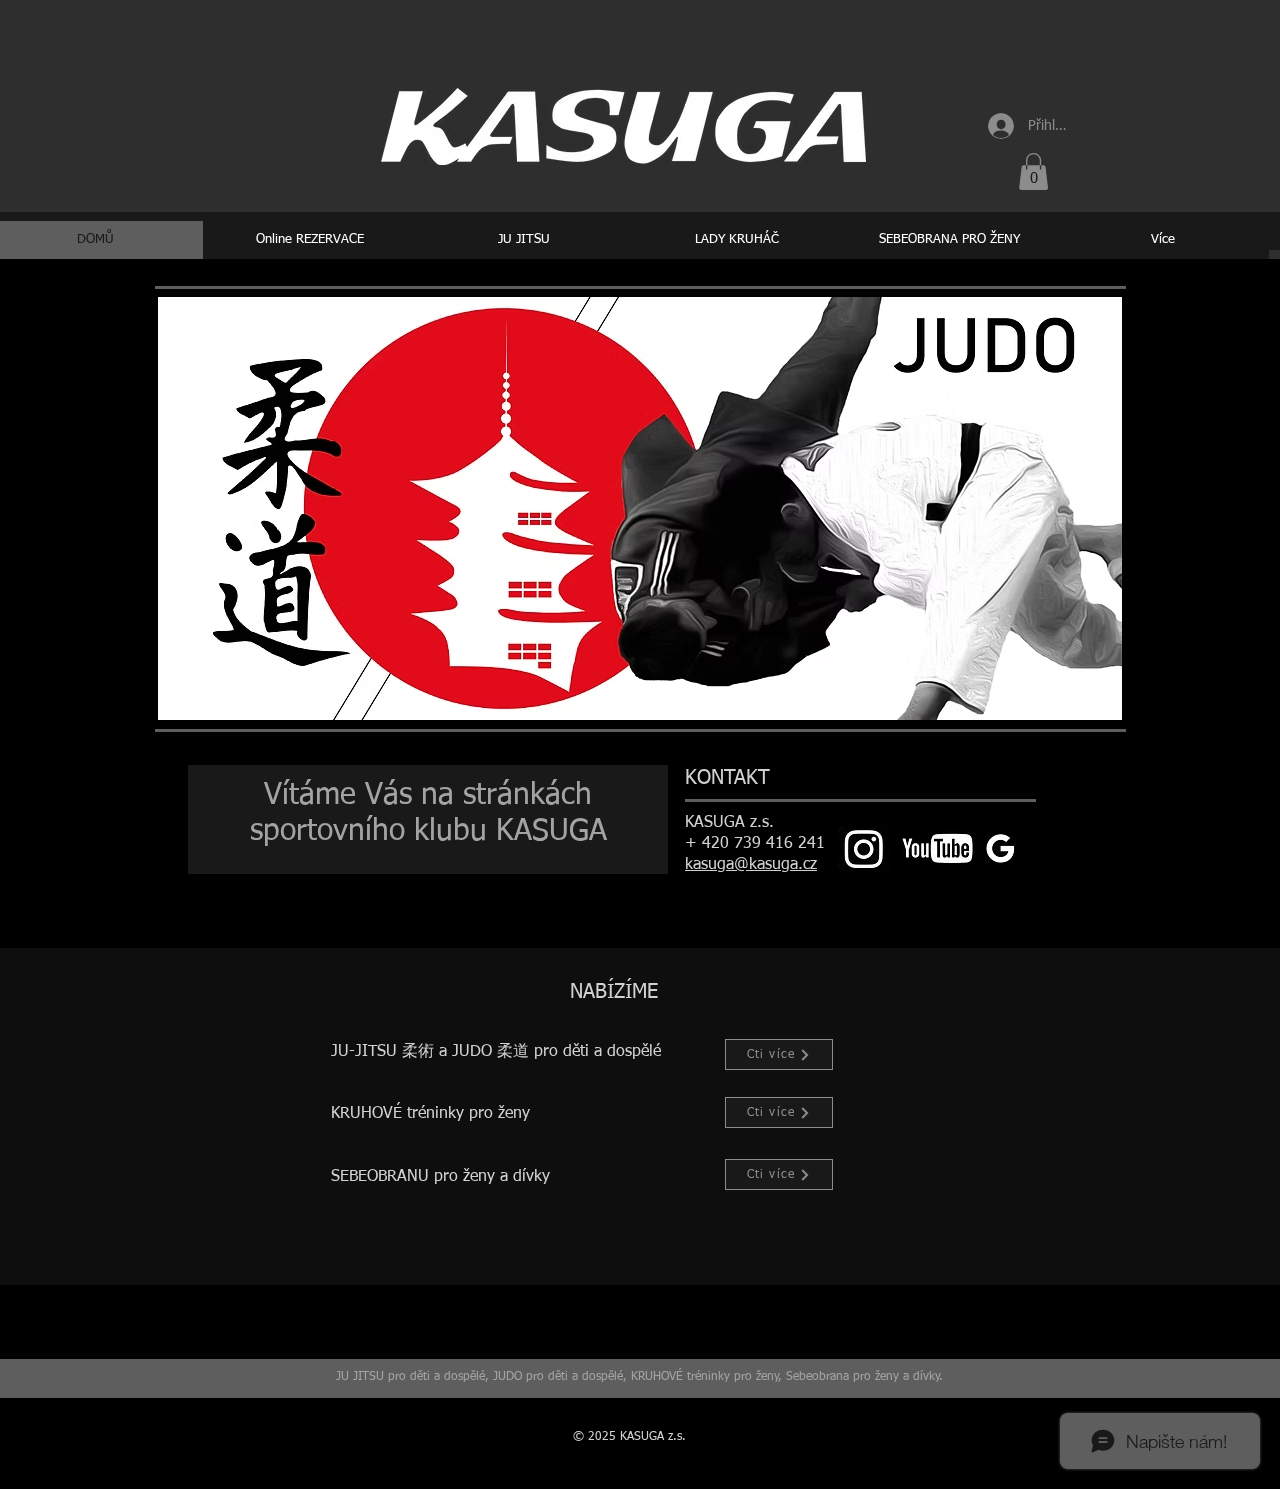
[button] (1033, 171)
